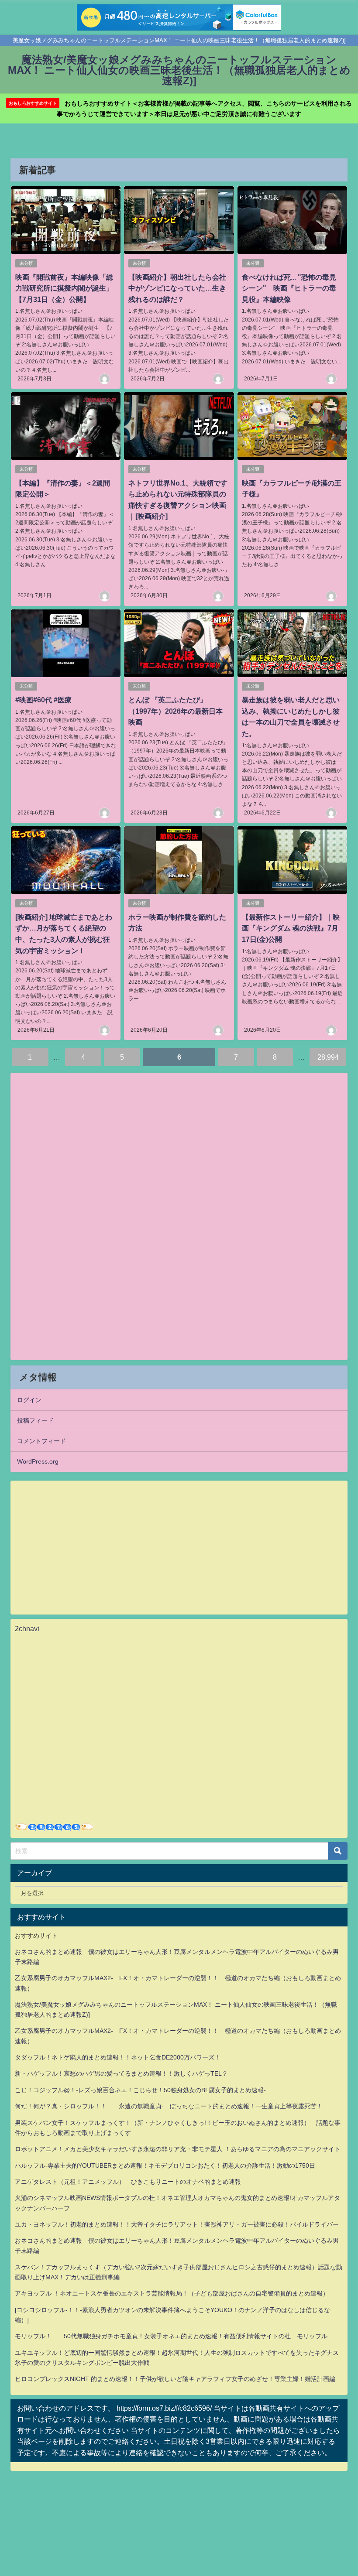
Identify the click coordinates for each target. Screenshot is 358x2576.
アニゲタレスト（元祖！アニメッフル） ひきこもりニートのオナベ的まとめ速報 (128, 2182)
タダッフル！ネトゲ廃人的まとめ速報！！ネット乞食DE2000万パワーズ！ (118, 2057)
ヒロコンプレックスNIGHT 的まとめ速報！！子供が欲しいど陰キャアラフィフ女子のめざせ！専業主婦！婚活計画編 (175, 2379)
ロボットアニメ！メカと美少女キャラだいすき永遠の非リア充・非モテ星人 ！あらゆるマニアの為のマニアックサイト (178, 2149)
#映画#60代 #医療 (43, 700)
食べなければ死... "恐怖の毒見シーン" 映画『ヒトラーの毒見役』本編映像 (289, 288)
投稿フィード (35, 1420)
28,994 (328, 1057)
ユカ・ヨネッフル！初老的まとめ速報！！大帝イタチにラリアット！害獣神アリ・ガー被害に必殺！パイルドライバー (177, 2224)
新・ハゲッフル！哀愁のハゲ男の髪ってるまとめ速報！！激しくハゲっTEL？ (121, 2073)
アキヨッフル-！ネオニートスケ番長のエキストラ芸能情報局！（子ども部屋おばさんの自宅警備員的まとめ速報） (172, 2293)
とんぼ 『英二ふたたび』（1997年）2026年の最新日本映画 (176, 711)
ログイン (29, 1400)
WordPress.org (38, 1461)
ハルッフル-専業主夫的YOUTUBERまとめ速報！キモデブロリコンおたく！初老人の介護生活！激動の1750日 (165, 2165)
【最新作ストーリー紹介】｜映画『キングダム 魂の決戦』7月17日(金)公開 (291, 928)
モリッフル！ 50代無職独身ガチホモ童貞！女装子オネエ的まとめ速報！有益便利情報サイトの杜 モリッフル (171, 2336)
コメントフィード (41, 1441)
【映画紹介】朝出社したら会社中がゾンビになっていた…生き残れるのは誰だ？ (177, 288)
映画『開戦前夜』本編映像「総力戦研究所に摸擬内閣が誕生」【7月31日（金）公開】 (64, 288)
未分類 (26, 263)
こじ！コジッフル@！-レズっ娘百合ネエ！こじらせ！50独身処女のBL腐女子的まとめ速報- (140, 2090)
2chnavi (27, 1628)
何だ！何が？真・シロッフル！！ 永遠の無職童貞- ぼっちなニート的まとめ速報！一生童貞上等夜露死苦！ (169, 2106)
